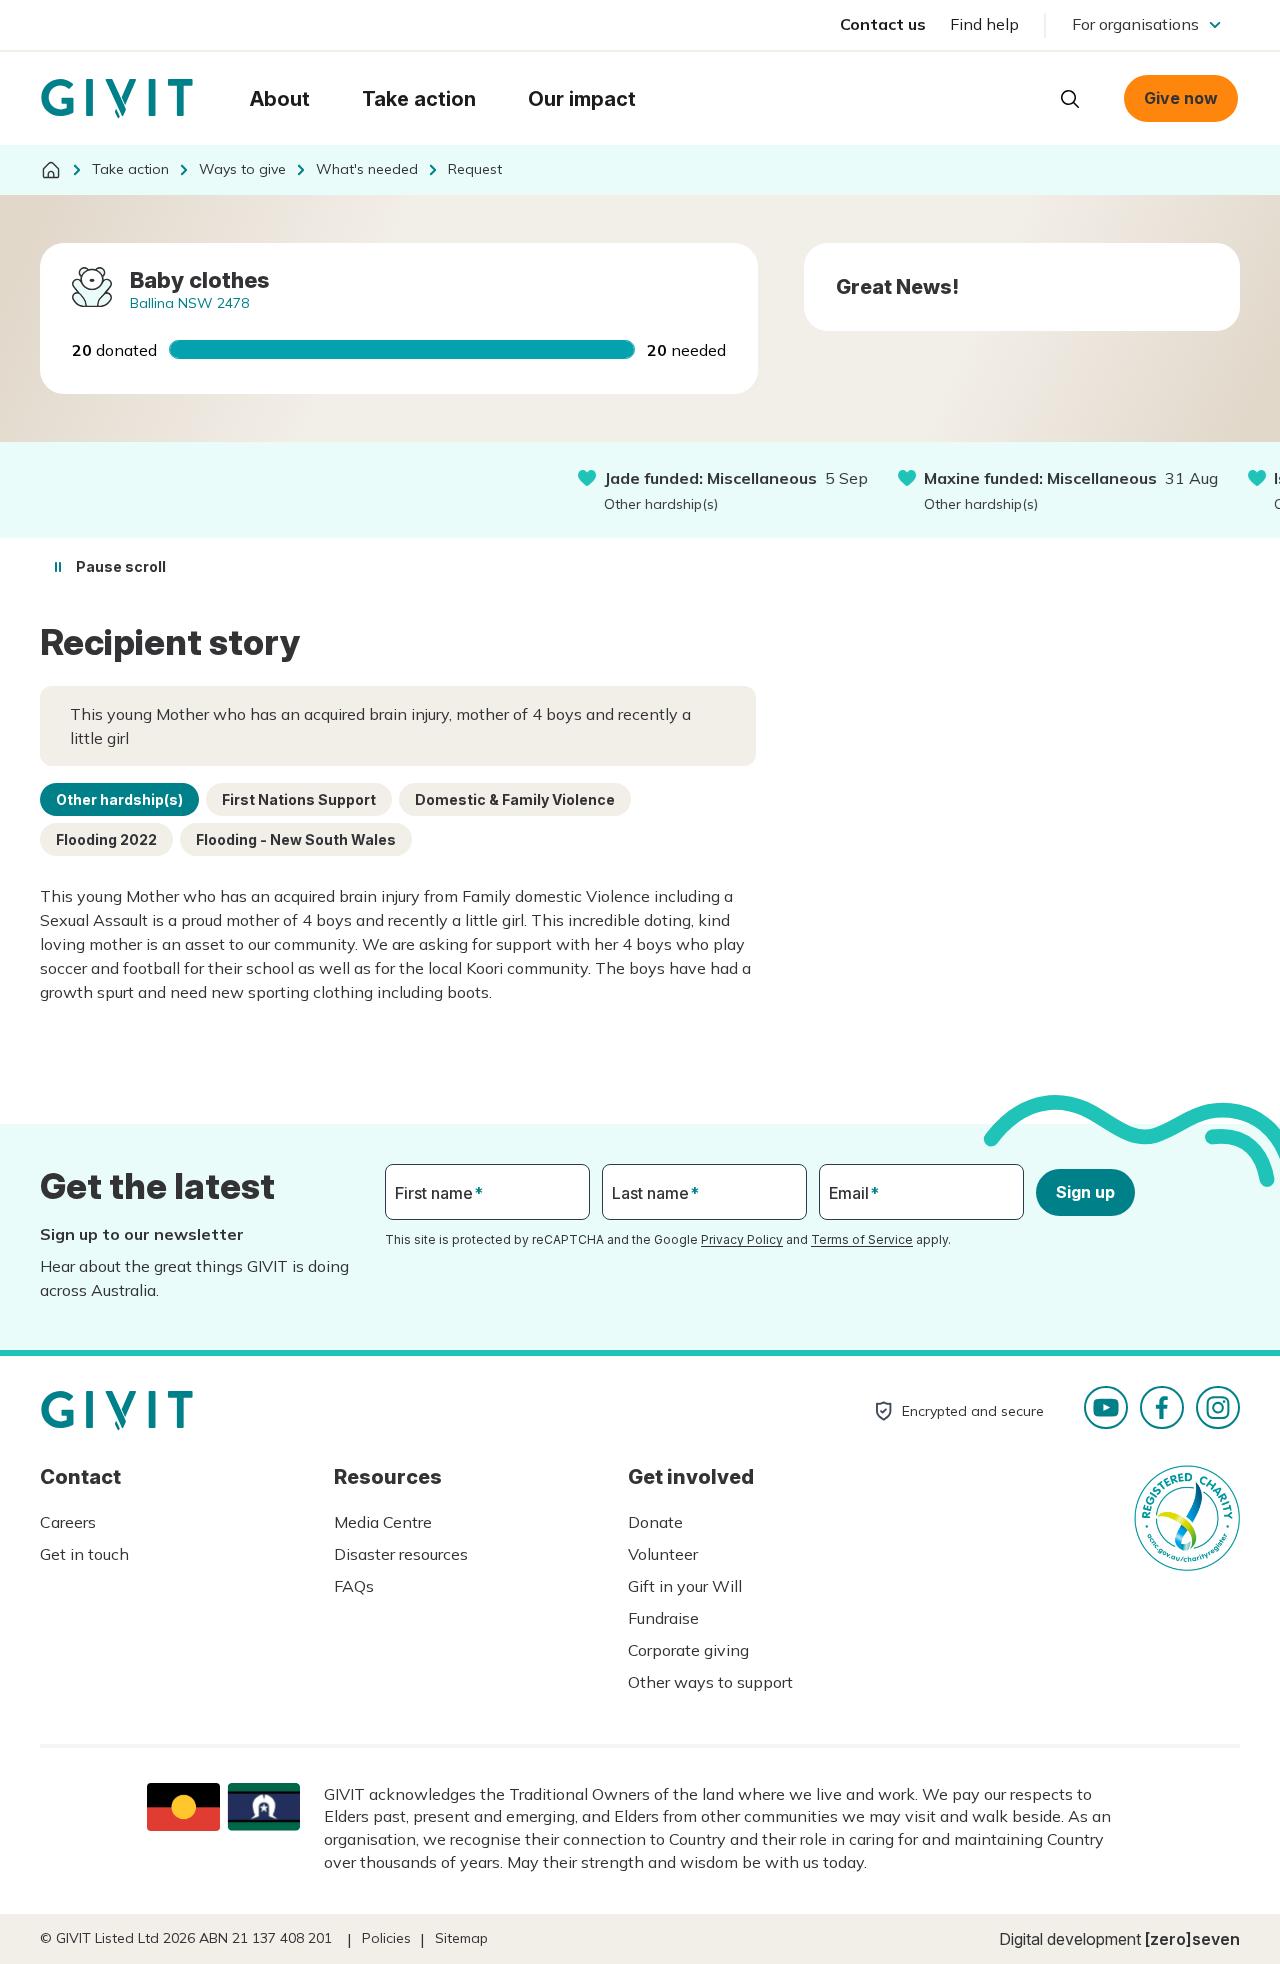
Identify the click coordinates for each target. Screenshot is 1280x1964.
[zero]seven (1192, 1939)
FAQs (354, 1586)
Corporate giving (688, 1650)
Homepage (117, 99)
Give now (1181, 98)
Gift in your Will (685, 1586)
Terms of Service (862, 1239)
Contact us (883, 24)
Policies (386, 1938)
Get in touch (84, 1554)
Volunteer (663, 1554)
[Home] (51, 170)
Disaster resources (401, 1554)
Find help (984, 24)
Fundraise (663, 1618)
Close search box (1020, 97)
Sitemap (461, 1938)
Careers (68, 1522)
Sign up (1085, 1192)
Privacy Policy (742, 1239)
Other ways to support (710, 1682)
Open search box (1070, 99)
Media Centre (383, 1522)
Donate (655, 1522)
